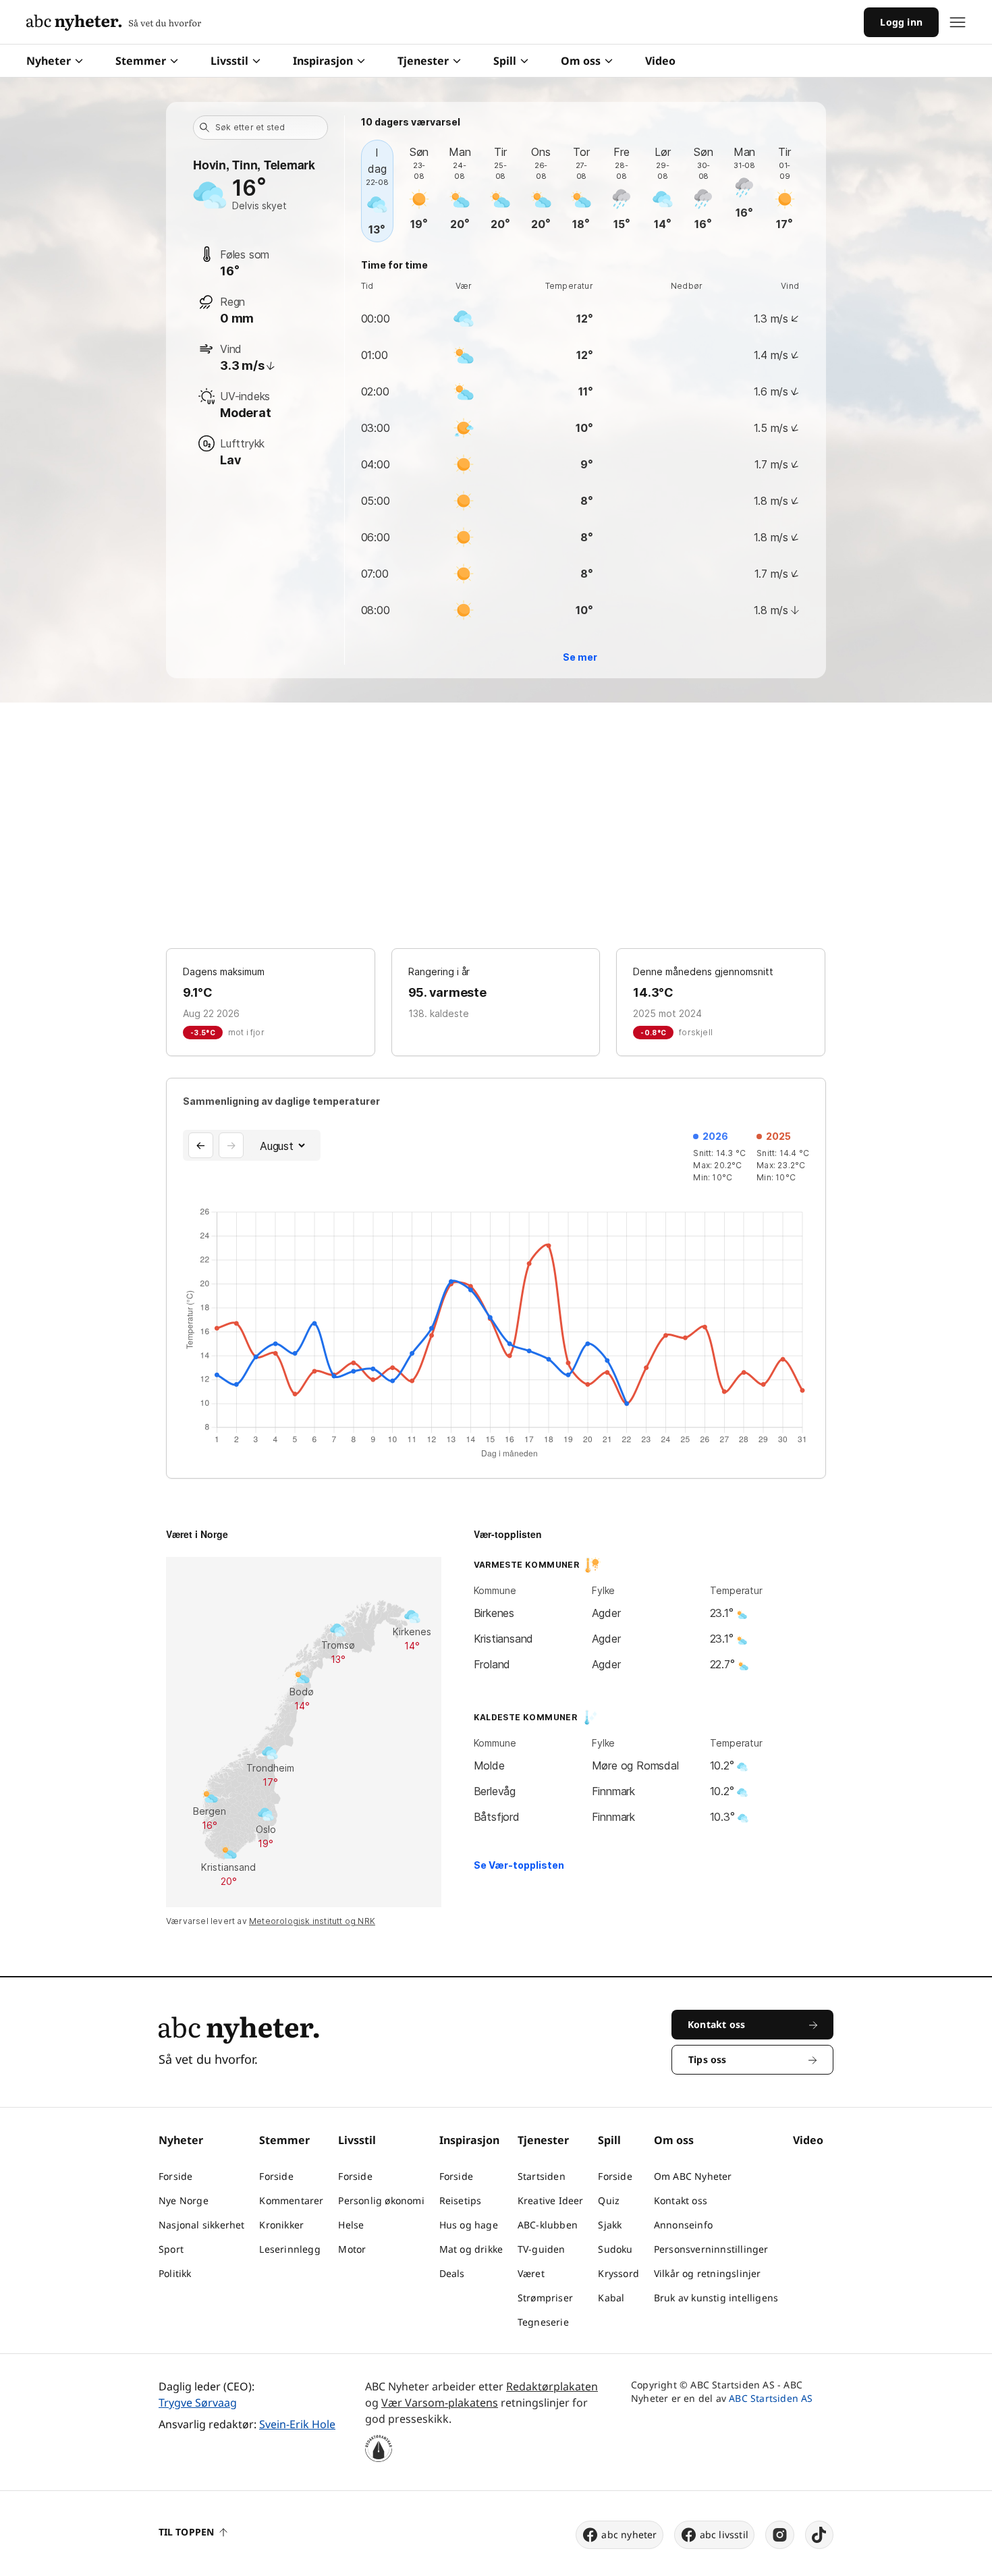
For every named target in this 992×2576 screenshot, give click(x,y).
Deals (452, 2273)
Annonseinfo (683, 2225)
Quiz (609, 2200)
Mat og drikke (471, 2249)
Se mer (580, 657)
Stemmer (141, 61)
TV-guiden (542, 2249)
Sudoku (615, 2249)
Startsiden (542, 2176)
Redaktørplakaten (552, 2386)
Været (531, 2273)
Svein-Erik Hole (297, 2424)
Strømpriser (545, 2298)
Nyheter (49, 61)
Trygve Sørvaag (198, 2403)
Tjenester (423, 61)
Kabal (611, 2298)
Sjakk (610, 2225)
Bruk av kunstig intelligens (716, 2298)
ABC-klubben (548, 2225)
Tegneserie (543, 2322)
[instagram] (780, 2535)
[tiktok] (819, 2535)
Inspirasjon (323, 61)
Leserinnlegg (290, 2249)
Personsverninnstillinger (711, 2249)
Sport (171, 2249)
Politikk (175, 2273)
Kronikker (281, 2225)
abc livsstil (724, 2534)
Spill (505, 61)
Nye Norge (184, 2200)
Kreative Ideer (551, 2200)
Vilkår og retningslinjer (708, 2273)
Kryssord (618, 2273)
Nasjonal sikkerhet (202, 2225)
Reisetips (461, 2200)
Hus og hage (469, 2225)
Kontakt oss (681, 2200)
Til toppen (186, 2532)
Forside (175, 2176)
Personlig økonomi (381, 2200)
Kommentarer (291, 2200)
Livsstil (229, 61)
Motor (352, 2249)
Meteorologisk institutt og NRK (312, 1921)
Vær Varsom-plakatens (440, 2403)
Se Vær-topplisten (519, 1865)
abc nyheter (629, 2534)
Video (660, 61)
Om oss (581, 61)
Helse (351, 2225)
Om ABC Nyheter (693, 2176)
